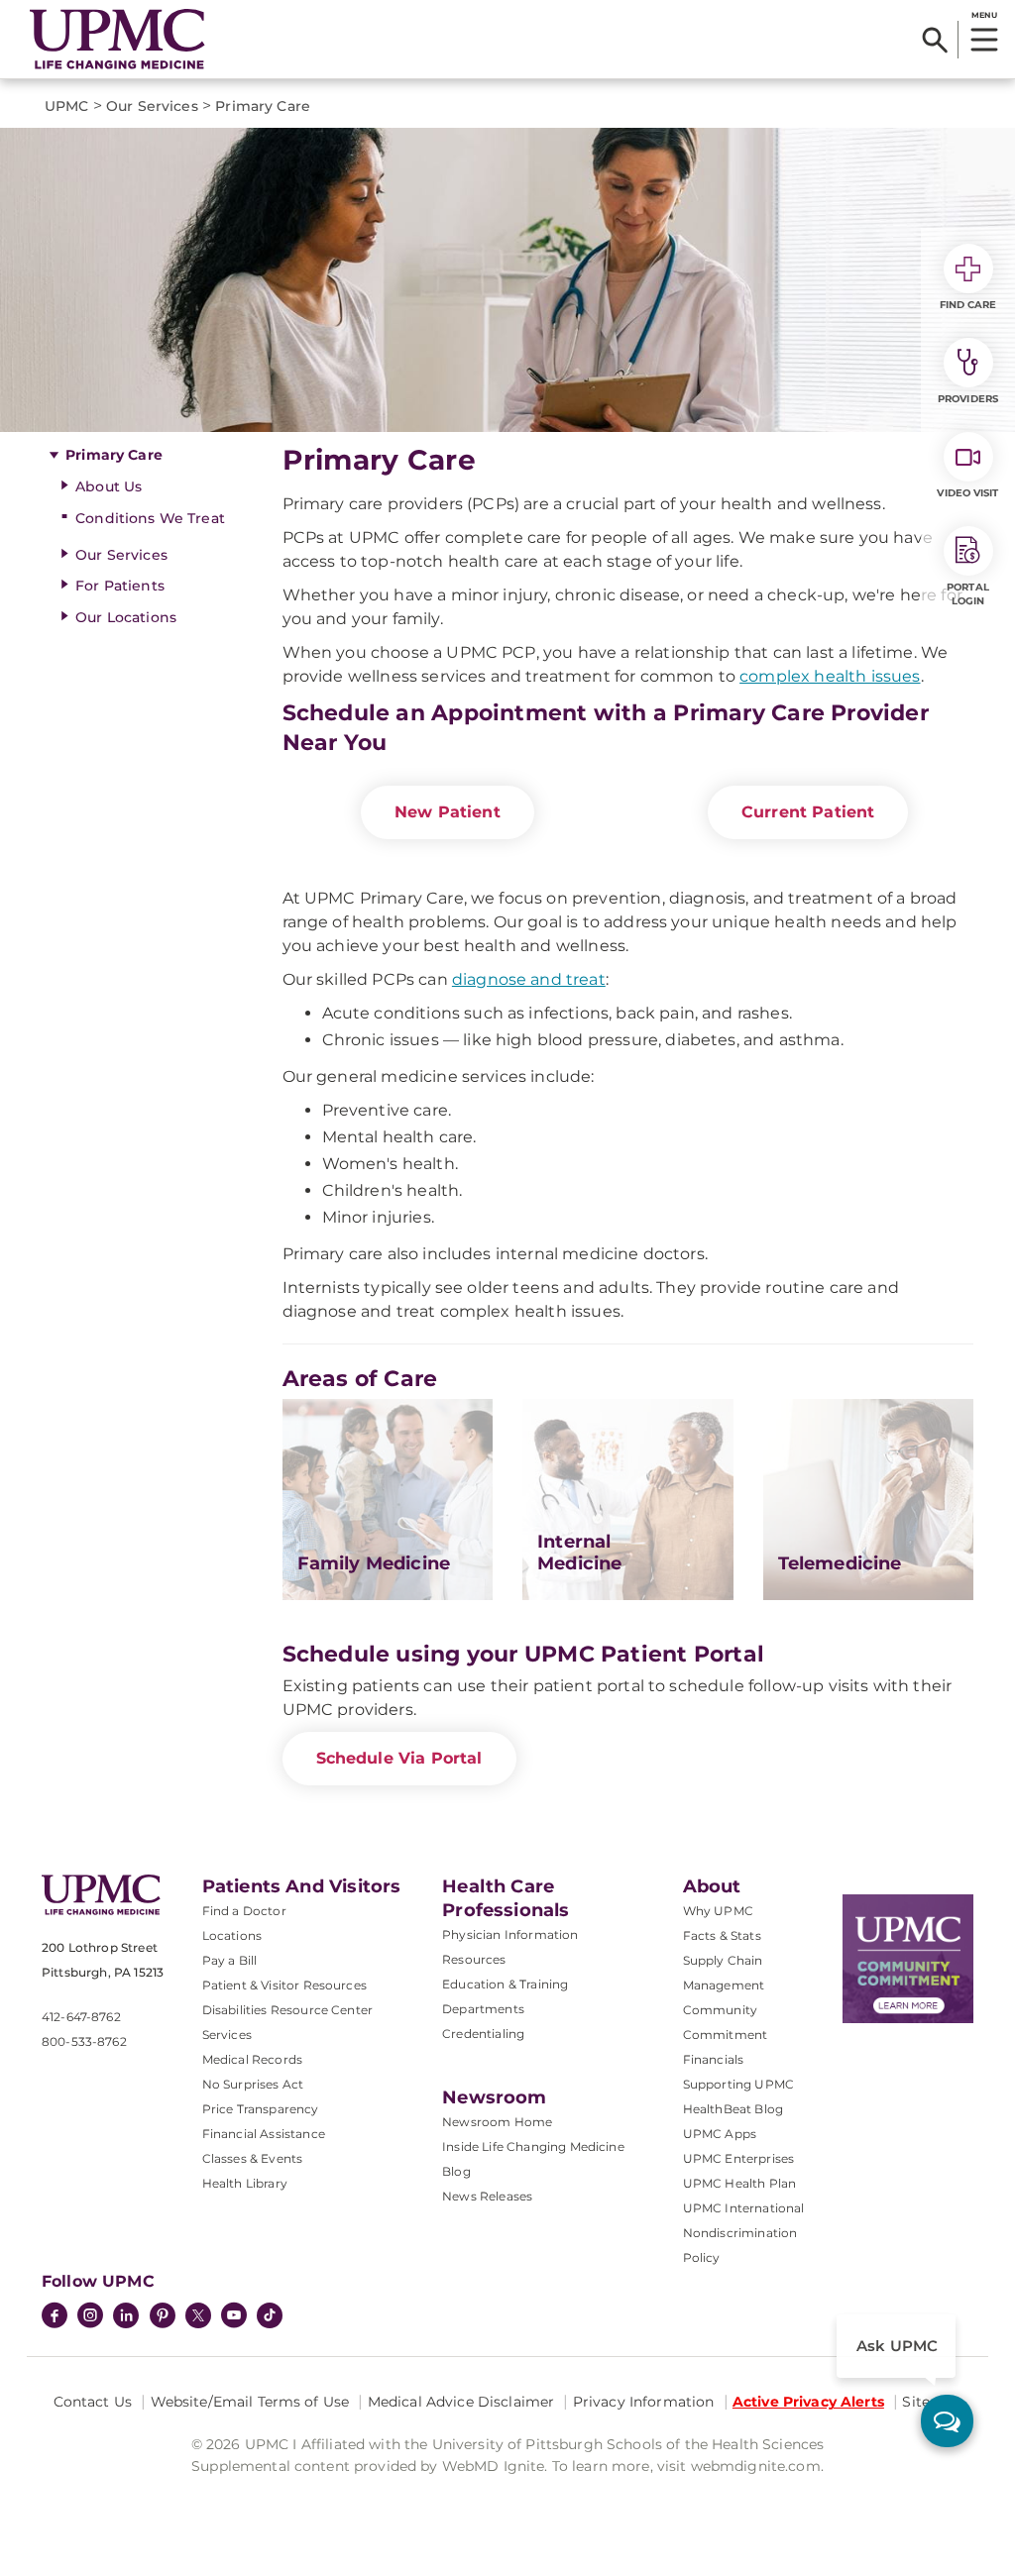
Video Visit (967, 493)
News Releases (487, 2196)
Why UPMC (718, 1911)
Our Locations (126, 617)
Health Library (245, 2183)
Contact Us (93, 2402)
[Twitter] (198, 2315)
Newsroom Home (497, 2122)
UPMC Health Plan (740, 2183)
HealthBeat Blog (733, 2109)
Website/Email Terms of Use (250, 2402)
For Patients (120, 586)
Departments (483, 2009)
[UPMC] (117, 39)
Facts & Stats (722, 1935)
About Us (109, 486)
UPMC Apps (720, 2134)
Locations (232, 1935)
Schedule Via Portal (399, 1758)
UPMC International (744, 2208)
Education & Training (505, 1984)
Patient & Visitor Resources (284, 1985)
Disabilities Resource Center (287, 2010)
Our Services (121, 555)
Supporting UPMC (738, 2084)
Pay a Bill (230, 1960)
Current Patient (808, 812)
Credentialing (483, 2034)
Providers (968, 399)
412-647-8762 (81, 2017)
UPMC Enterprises (739, 2158)
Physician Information (510, 1934)
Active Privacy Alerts (808, 2402)
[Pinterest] (163, 2317)
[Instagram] (90, 2317)
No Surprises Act (253, 2084)
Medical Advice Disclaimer (461, 2402)
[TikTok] (270, 2315)
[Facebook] (55, 2317)
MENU (984, 15)
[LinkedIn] (126, 2317)
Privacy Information (644, 2402)
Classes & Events (253, 2158)
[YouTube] (234, 2317)
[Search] (935, 40)
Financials (714, 2059)
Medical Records (252, 2059)
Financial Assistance (264, 2134)
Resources (474, 1959)
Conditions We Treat (150, 518)
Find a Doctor (244, 1911)
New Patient (448, 812)
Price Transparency (261, 2109)
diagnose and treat (529, 979)
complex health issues (830, 676)
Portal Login (968, 594)
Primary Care (114, 455)
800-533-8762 (84, 2041)
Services (227, 2035)
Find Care (968, 305)
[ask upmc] (947, 2421)
